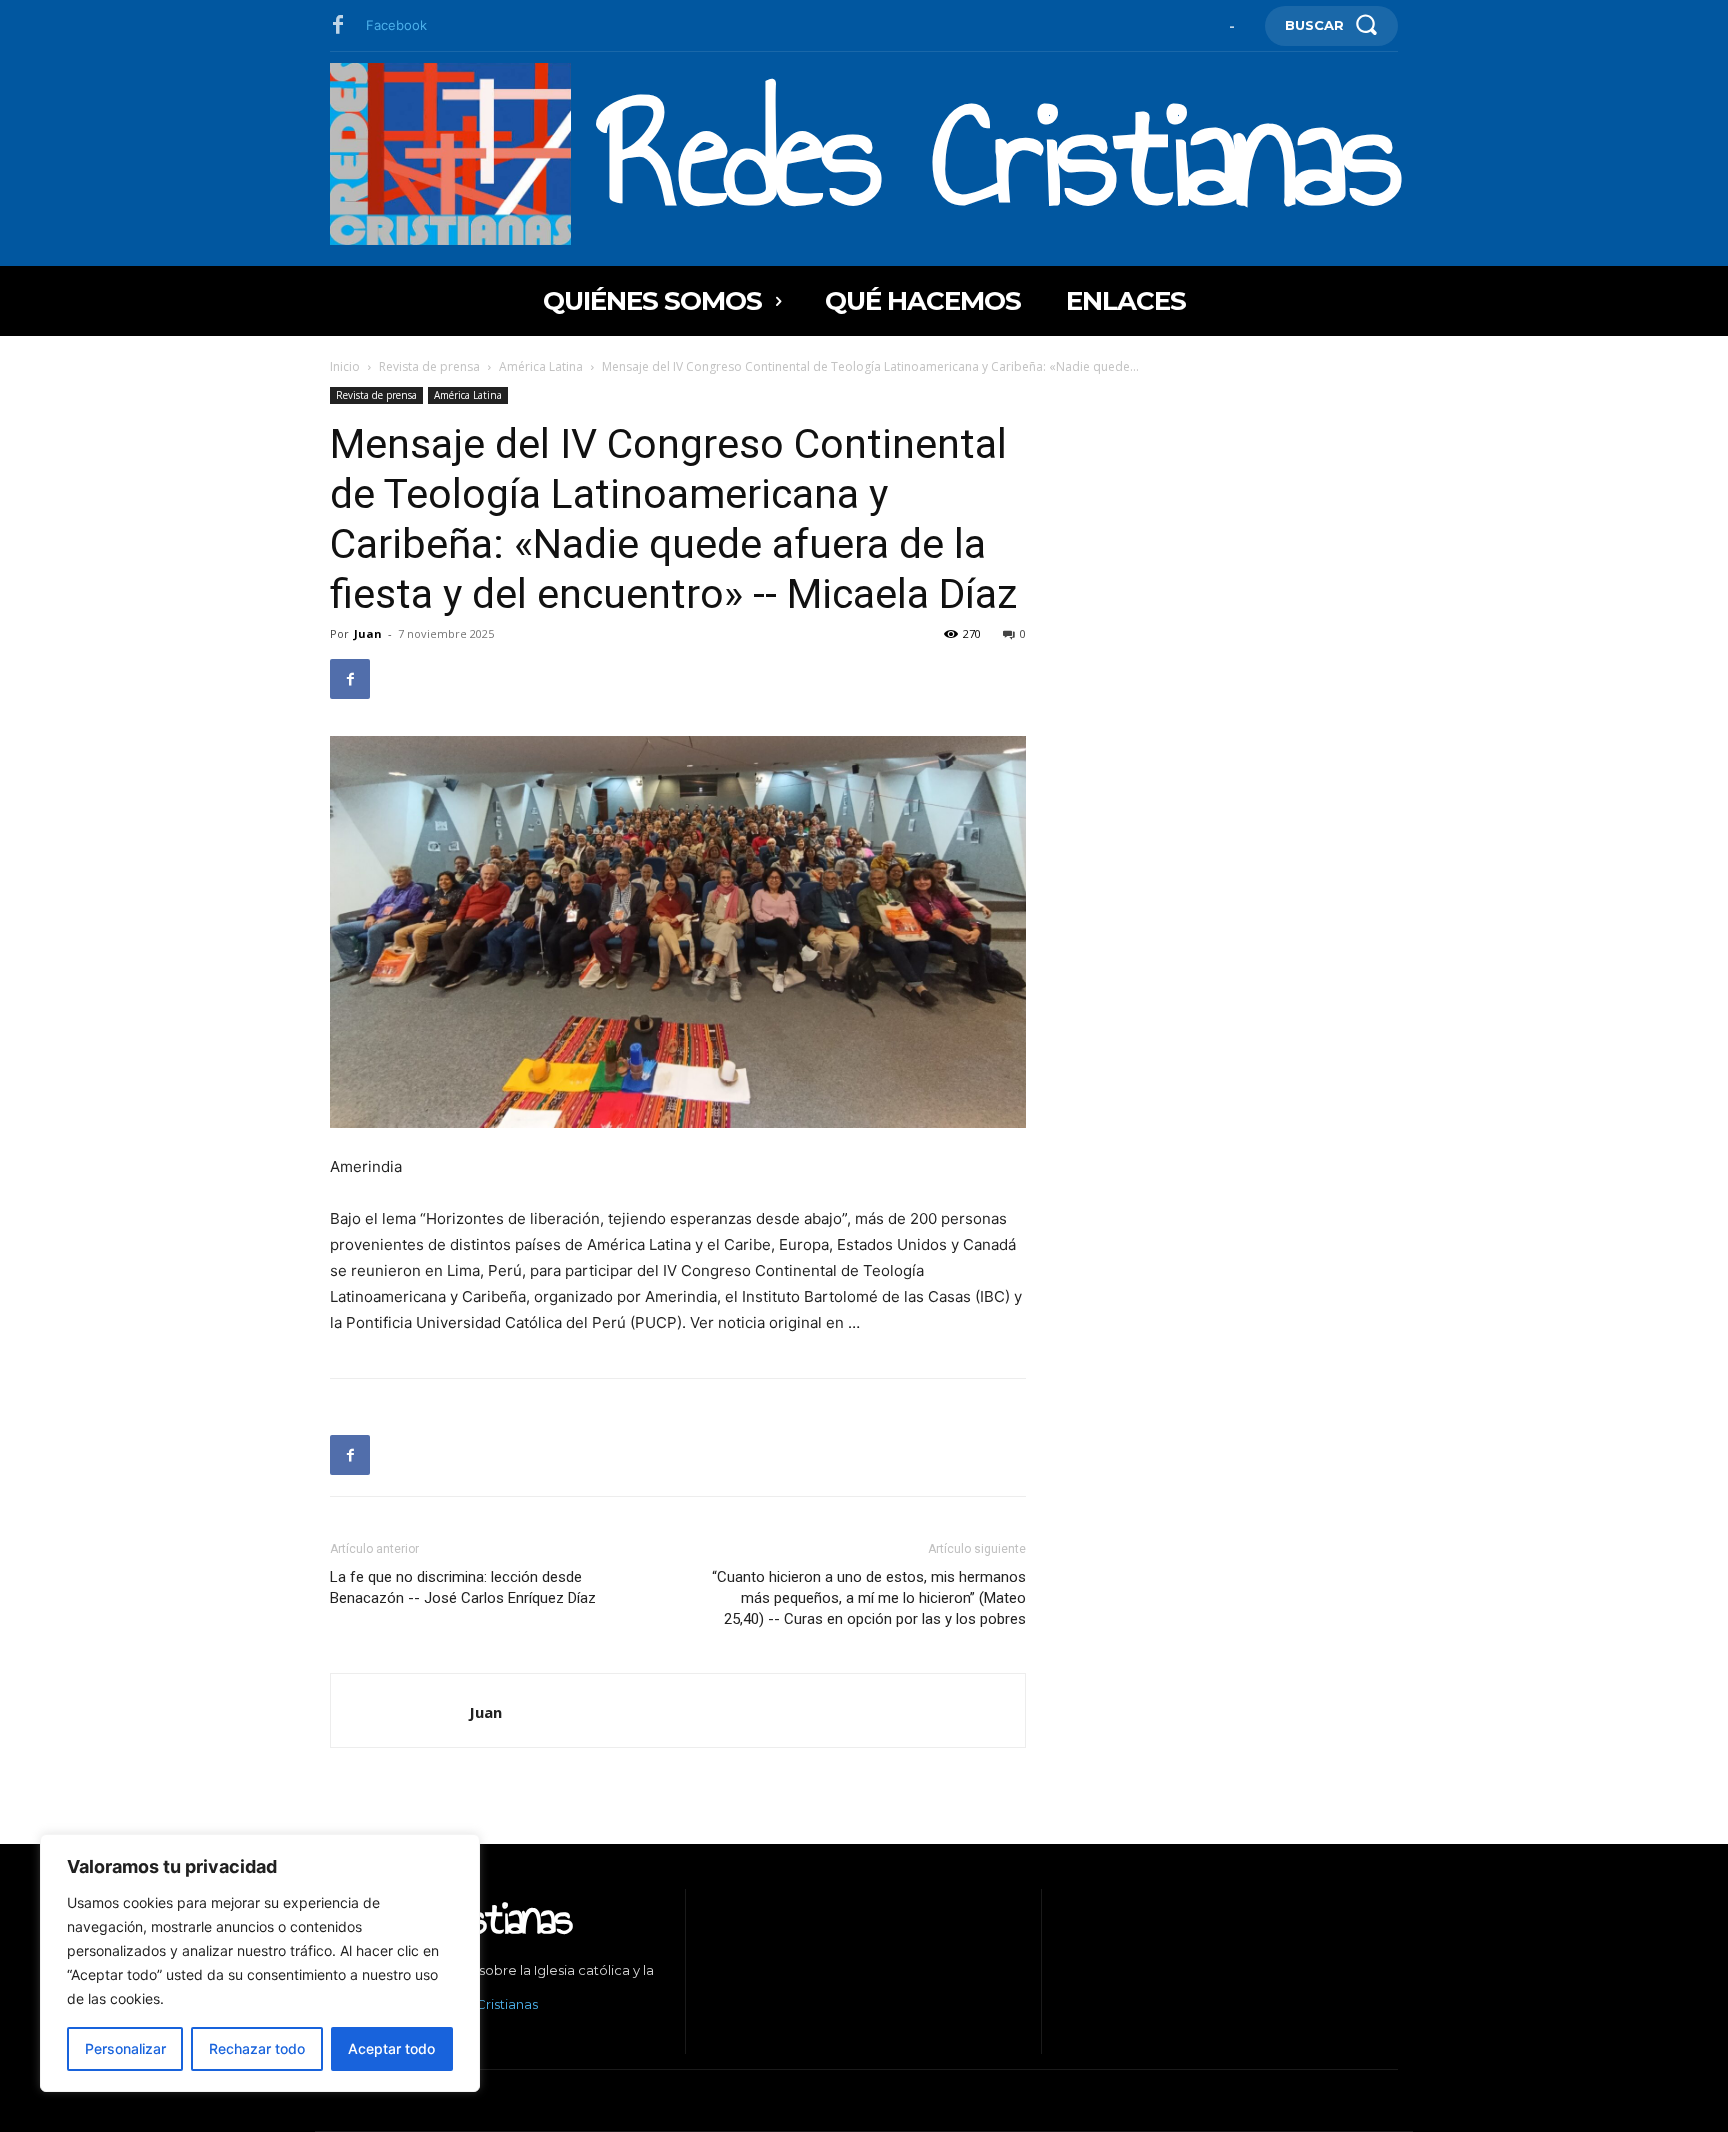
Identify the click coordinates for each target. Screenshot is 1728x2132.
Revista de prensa (429, 366)
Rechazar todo (257, 2048)
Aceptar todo (391, 2048)
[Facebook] (338, 26)
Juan (368, 633)
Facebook (396, 25)
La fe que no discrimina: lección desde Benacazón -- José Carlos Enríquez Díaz (463, 1587)
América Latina (541, 366)
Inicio (345, 366)
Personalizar (125, 2048)
